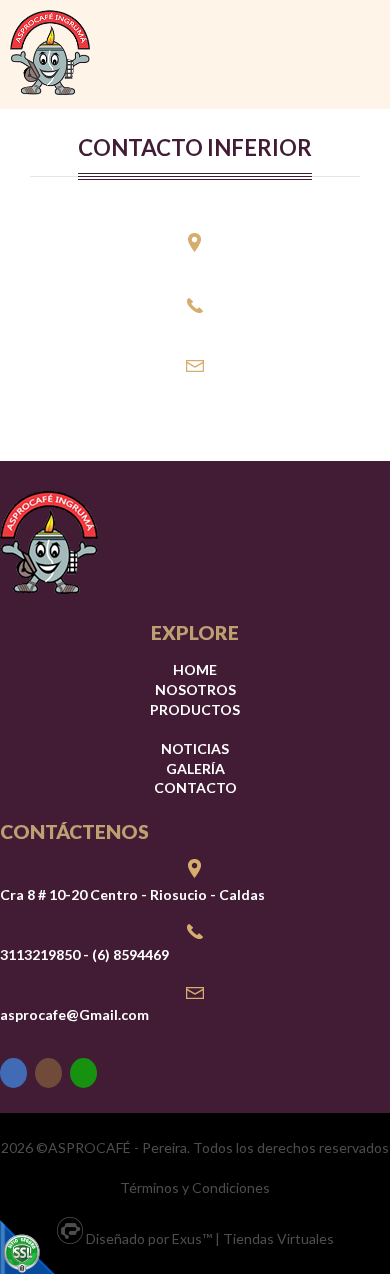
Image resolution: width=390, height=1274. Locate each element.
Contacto (195, 787)
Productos (195, 709)
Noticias (195, 748)
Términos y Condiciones (195, 1187)
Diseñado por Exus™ (149, 1238)
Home (195, 669)
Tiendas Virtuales (278, 1238)
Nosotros (195, 689)
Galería (195, 768)
